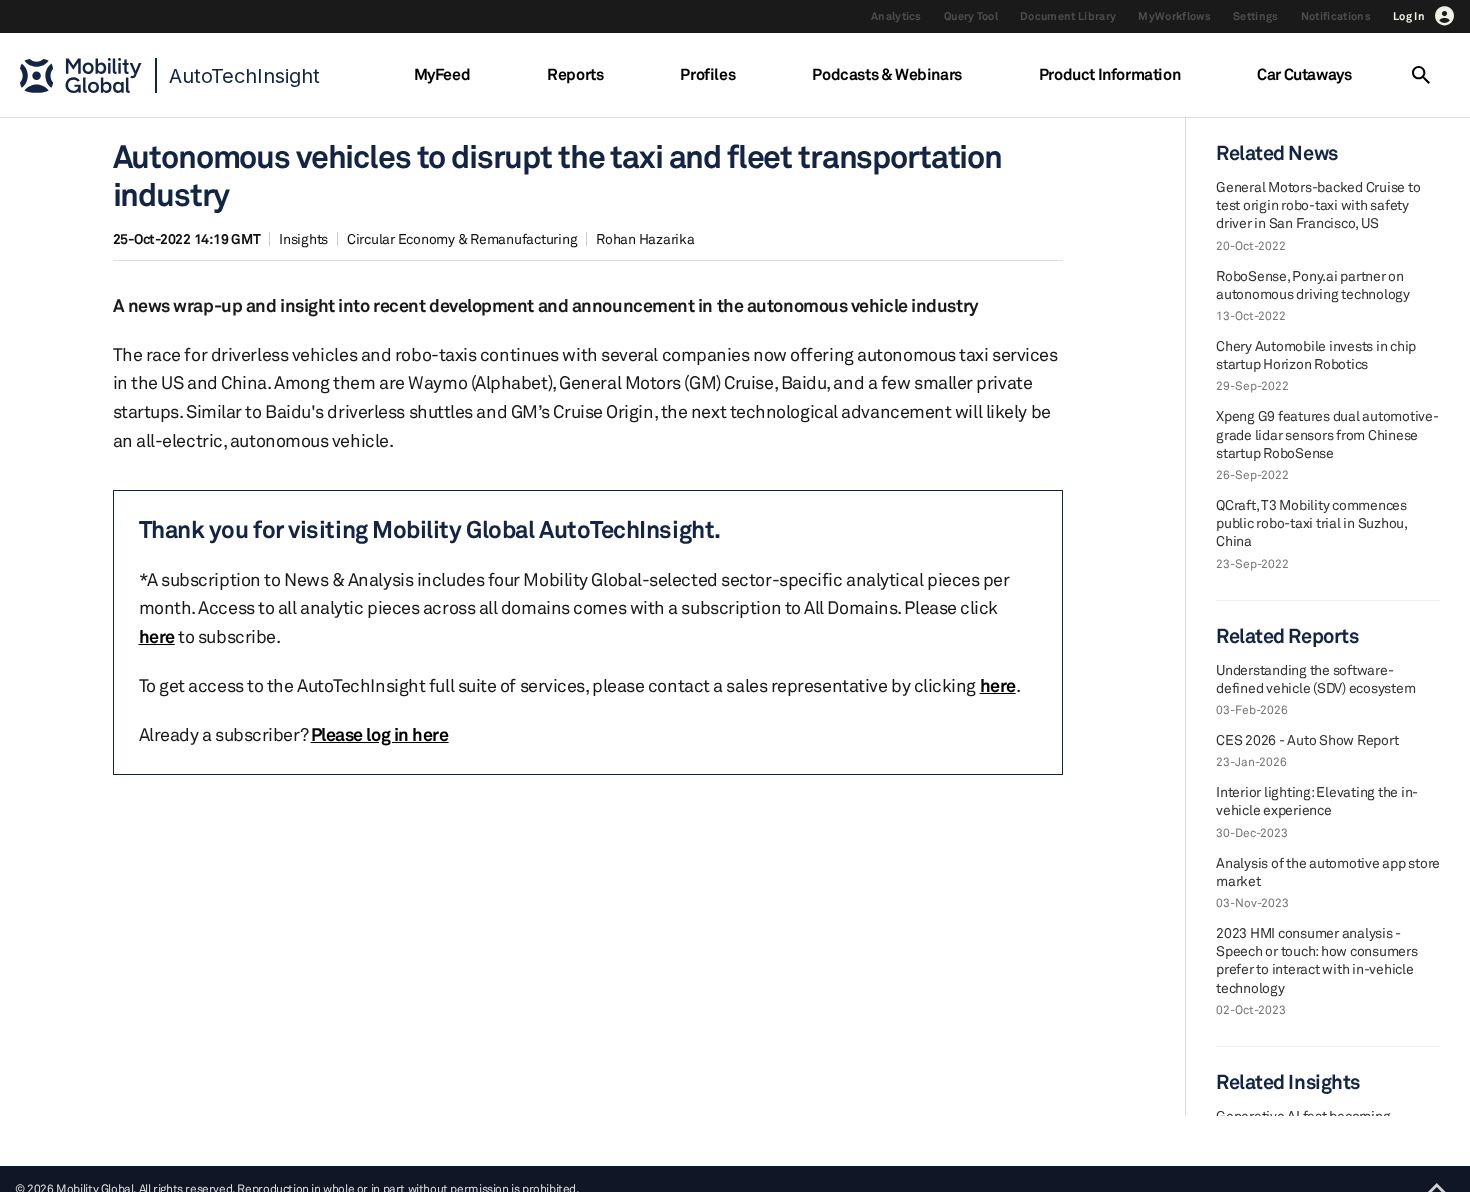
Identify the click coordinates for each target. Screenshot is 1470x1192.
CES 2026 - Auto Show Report (1307, 739)
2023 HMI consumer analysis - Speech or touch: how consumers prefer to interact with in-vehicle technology (1317, 960)
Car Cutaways (1304, 74)
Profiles (707, 74)
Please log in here (380, 734)
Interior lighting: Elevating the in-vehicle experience (1317, 800)
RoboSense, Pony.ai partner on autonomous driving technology (1313, 284)
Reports (575, 74)
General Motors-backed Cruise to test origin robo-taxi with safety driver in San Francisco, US (1318, 204)
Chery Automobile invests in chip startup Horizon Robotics (1316, 354)
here (157, 636)
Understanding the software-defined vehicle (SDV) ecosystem (1315, 678)
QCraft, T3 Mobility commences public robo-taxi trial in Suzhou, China (1311, 522)
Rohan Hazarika (645, 238)
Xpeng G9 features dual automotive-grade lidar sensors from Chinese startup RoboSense (1327, 433)
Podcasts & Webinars (886, 74)
